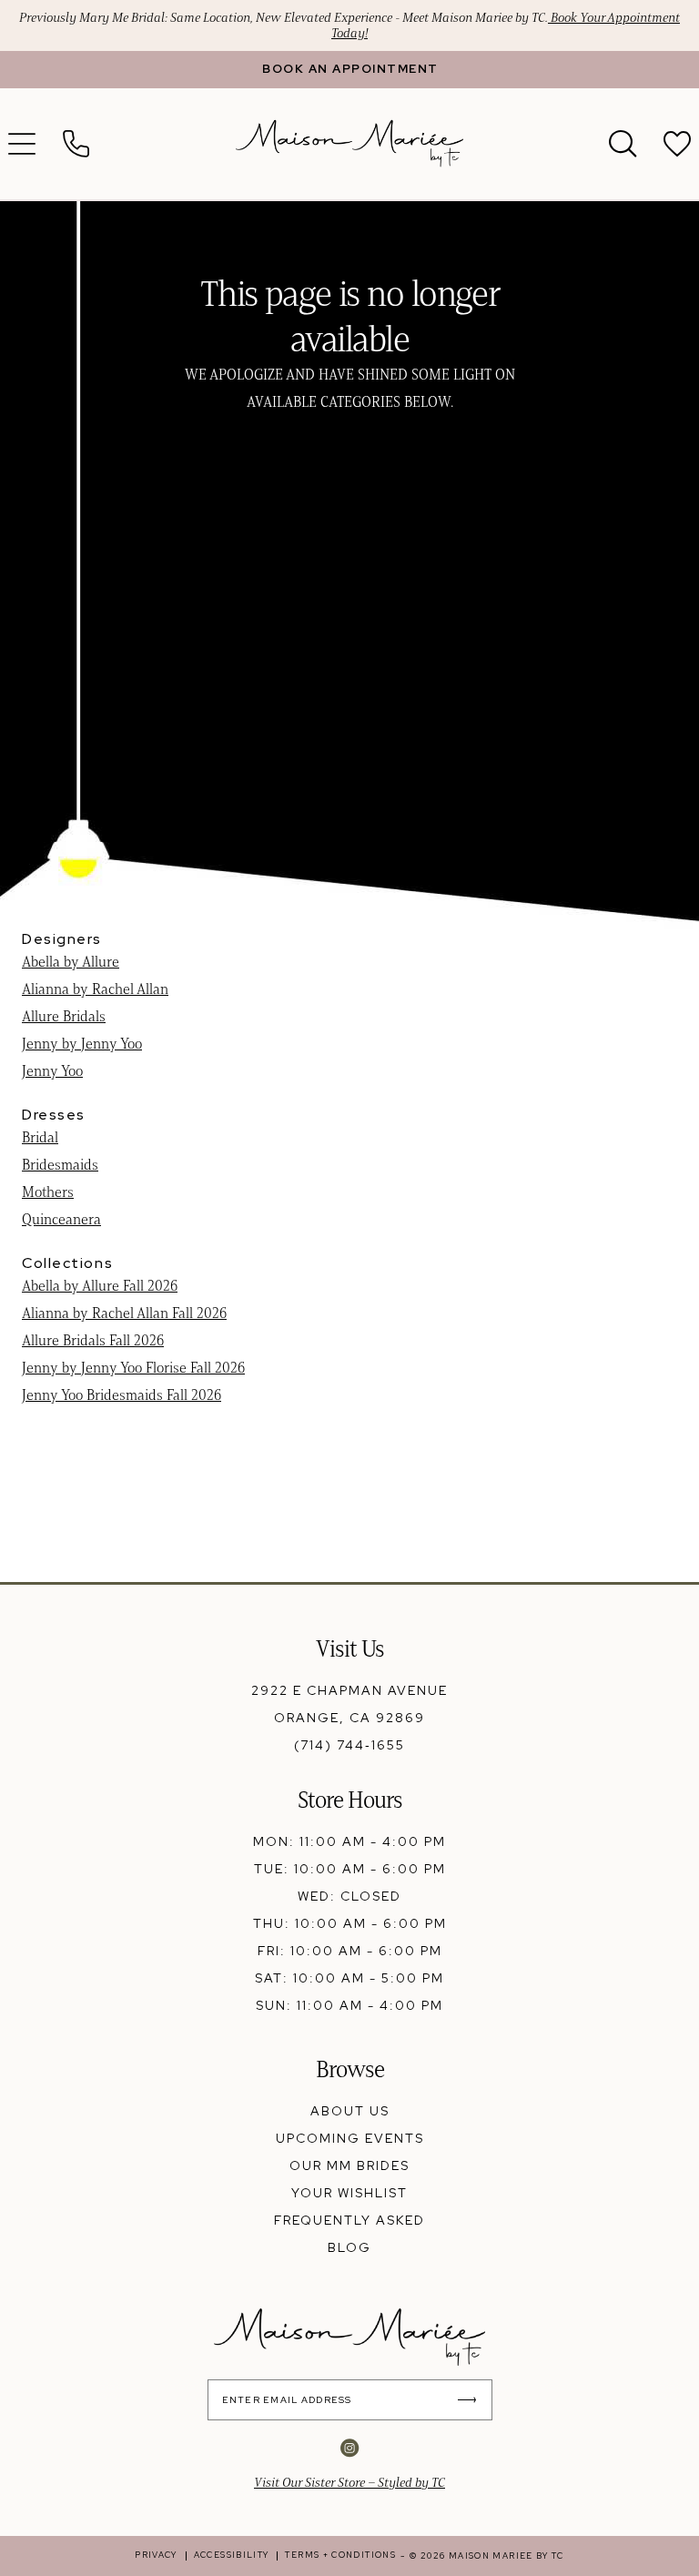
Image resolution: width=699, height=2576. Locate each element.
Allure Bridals (64, 1016)
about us (350, 2111)
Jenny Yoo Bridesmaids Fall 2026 (122, 1395)
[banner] (349, 143)
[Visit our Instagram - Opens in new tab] (349, 2448)
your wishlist (349, 2193)
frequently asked (349, 2220)
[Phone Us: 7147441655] (76, 144)
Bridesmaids (60, 1165)
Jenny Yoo (52, 1071)
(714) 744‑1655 (349, 1745)
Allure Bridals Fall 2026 (93, 1340)
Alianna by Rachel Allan (95, 989)
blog (349, 2247)
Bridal (40, 1137)
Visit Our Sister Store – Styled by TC (349, 2483)
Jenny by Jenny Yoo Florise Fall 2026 (133, 1368)
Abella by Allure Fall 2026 (100, 1286)
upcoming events (350, 2138)
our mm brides (349, 2165)
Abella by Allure (71, 962)
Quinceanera (61, 1219)
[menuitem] (76, 144)
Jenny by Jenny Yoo (82, 1044)
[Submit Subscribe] (472, 2400)
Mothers (48, 1192)
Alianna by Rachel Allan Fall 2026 (124, 1313)
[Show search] (623, 144)
